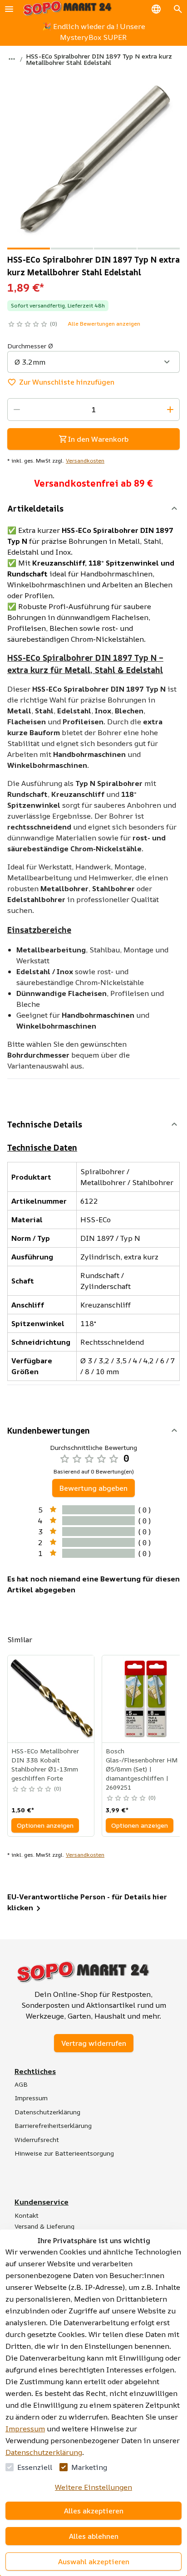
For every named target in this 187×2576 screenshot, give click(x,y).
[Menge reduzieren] (17, 410)
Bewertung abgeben (93, 1488)
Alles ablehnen (94, 2536)
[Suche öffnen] (178, 9)
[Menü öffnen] (9, 9)
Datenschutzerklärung (44, 2452)
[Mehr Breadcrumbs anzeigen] (12, 59)
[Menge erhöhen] (170, 410)
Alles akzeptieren (94, 2511)
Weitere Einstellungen (93, 2487)
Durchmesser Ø (30, 346)
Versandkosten (85, 461)
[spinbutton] (93, 410)
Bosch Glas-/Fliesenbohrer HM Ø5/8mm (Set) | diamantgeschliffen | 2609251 (142, 1769)
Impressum (25, 2429)
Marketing (89, 2467)
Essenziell (35, 2467)
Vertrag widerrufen (94, 2043)
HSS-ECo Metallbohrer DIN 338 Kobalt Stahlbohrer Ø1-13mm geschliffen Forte (45, 1764)
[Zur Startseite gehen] (67, 9)
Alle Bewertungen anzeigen (104, 324)
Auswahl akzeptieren (94, 2561)
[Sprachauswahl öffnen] (156, 9)
